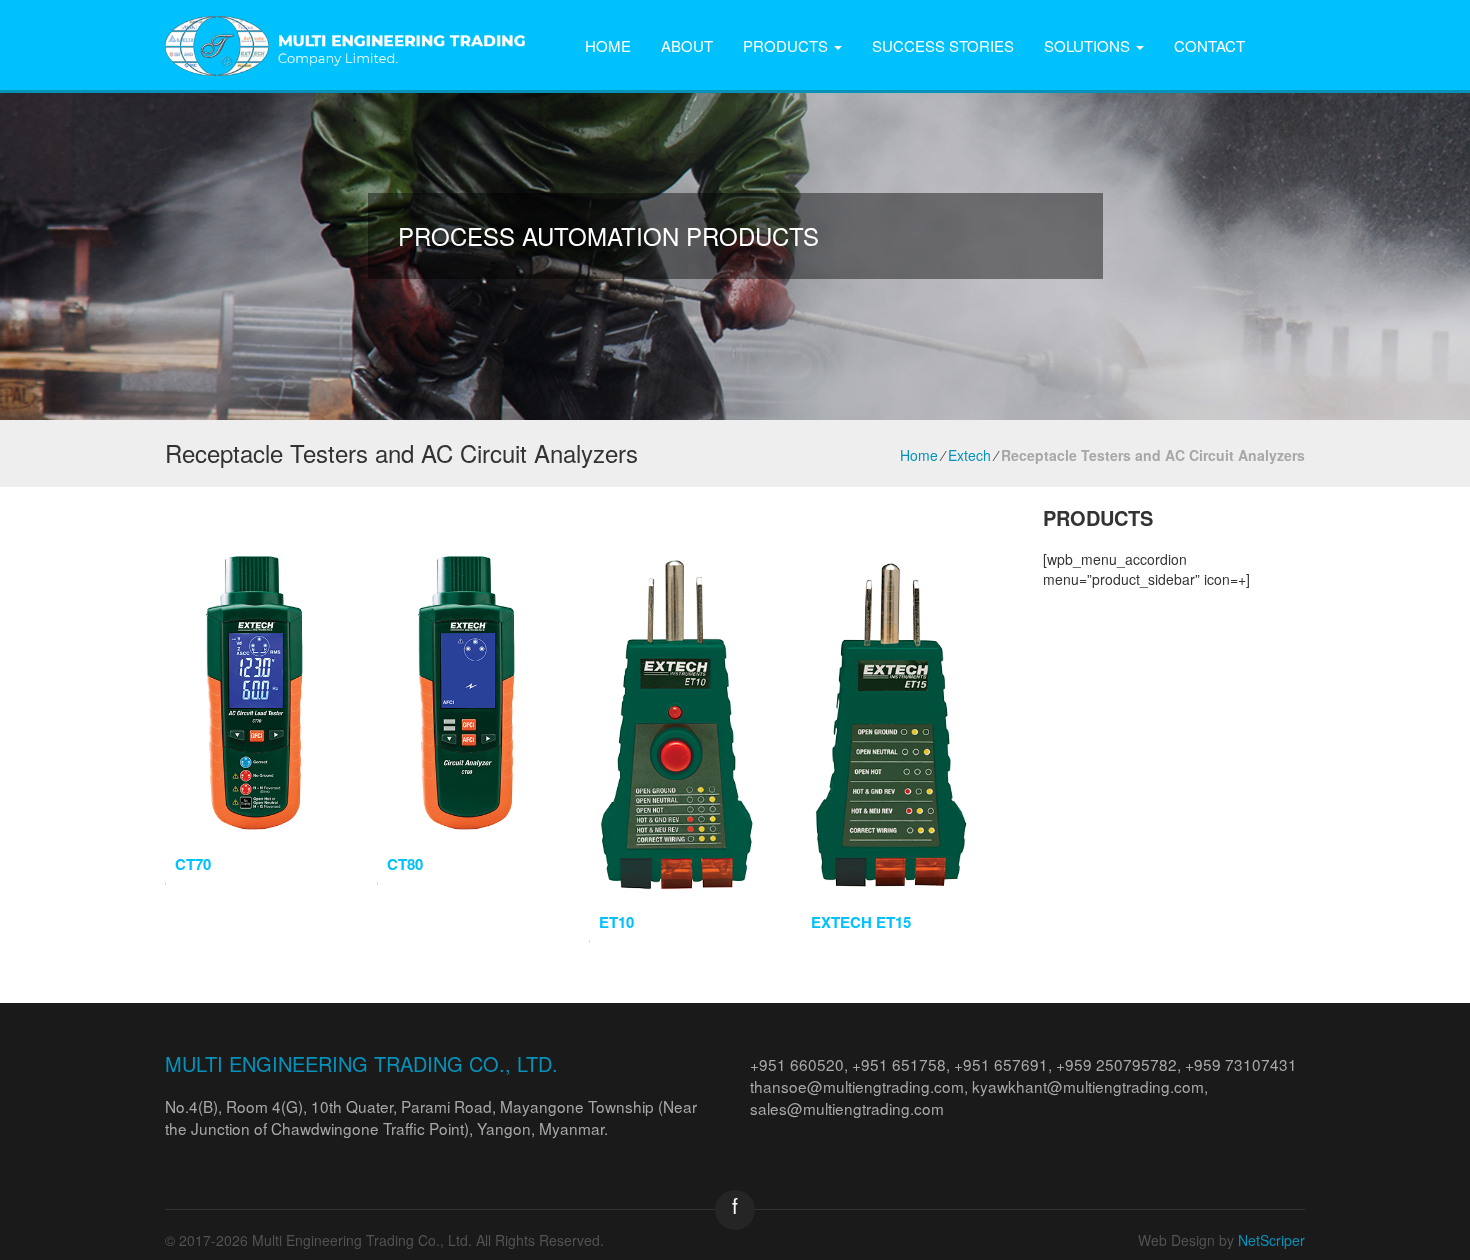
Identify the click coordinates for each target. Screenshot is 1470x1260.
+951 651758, (903, 1064)
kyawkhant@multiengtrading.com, (1090, 1086)
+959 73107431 (1241, 1064)
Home (608, 45)
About (687, 45)
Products (787, 45)
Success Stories (943, 45)
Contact (1209, 45)
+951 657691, (1005, 1064)
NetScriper (1271, 1240)
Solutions (1089, 45)
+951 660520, (801, 1064)
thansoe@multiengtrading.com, (861, 1086)
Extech (969, 455)
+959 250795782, (1120, 1064)
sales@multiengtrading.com (847, 1108)
